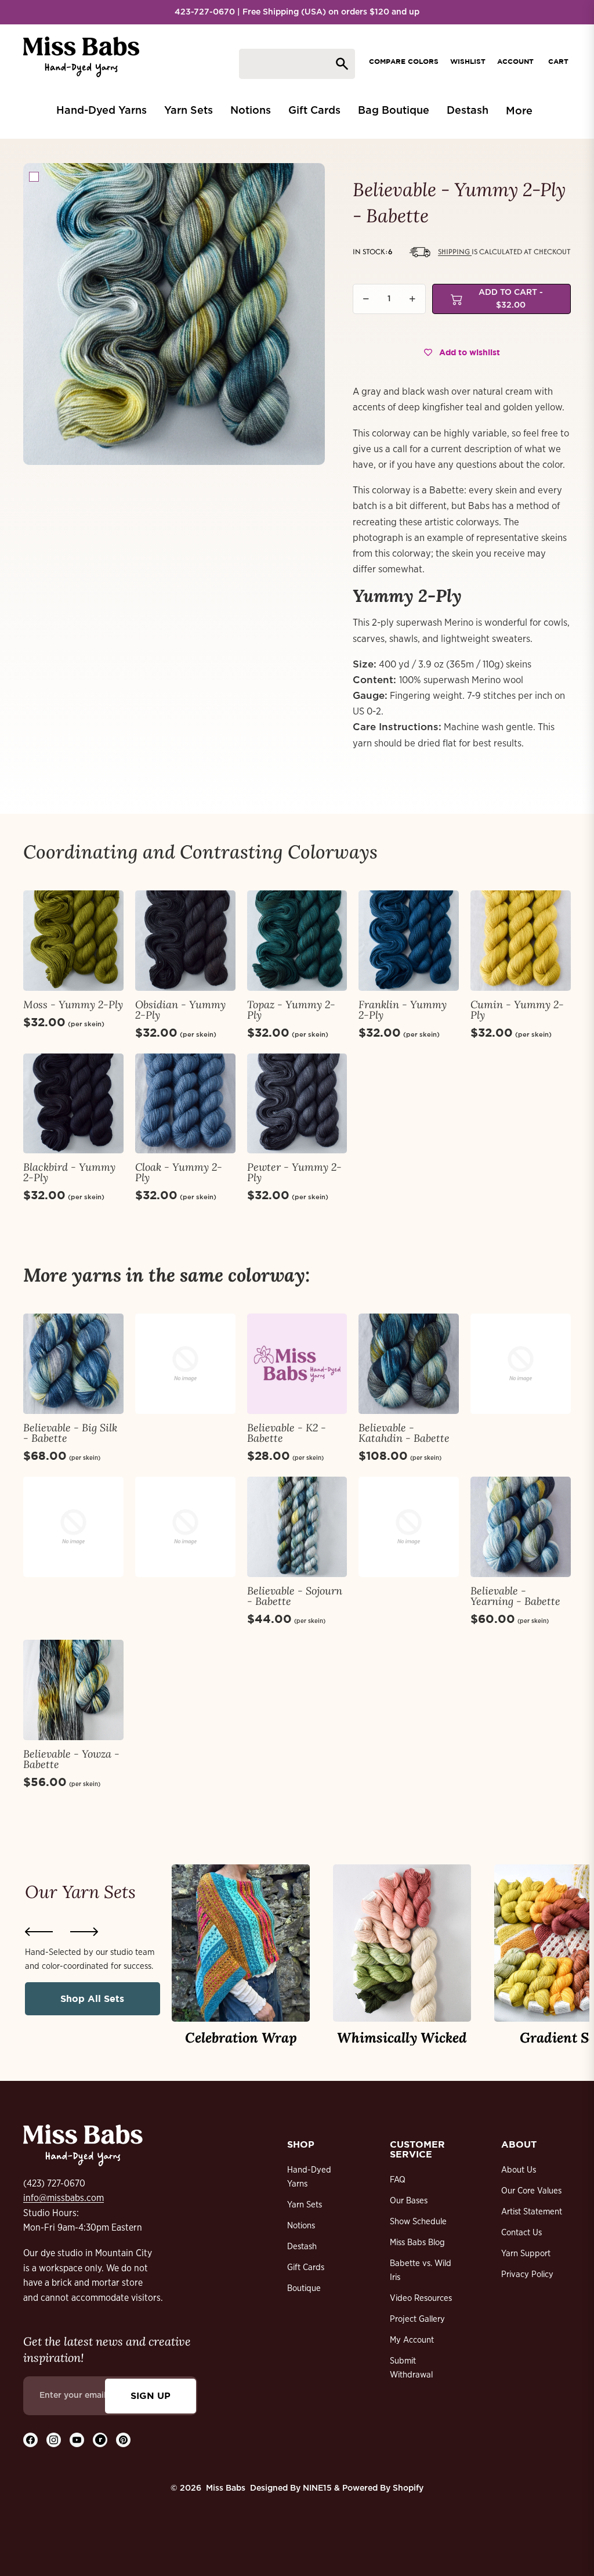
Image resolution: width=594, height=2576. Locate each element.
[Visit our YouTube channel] (77, 2440)
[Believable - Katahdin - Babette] (409, 1364)
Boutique (304, 2288)
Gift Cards (306, 2267)
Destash (302, 2247)
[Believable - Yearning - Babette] (521, 1527)
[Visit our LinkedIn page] (100, 2440)
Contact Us (521, 2233)
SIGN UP (151, 2395)
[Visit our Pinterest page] (123, 2440)
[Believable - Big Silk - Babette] (73, 1364)
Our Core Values (531, 2191)
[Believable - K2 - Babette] (297, 1364)
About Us (519, 2170)
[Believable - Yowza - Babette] (73, 1690)
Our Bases (409, 2201)
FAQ (398, 2180)
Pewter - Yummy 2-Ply (294, 1172)
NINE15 (317, 2488)
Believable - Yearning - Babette (515, 1596)
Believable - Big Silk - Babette (70, 1433)
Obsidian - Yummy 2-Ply (180, 1010)
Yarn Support (526, 2254)
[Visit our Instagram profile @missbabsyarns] (54, 2440)
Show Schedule (418, 2222)
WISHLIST (468, 61)
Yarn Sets (305, 2205)
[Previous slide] (39, 1932)
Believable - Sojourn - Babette (295, 1596)
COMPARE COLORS (404, 61)
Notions (301, 2226)
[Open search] (297, 64)
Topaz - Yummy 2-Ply (291, 1010)
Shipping (455, 252)
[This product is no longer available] (185, 1364)
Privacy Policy (527, 2274)
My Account (412, 2340)
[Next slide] (84, 1932)
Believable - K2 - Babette (287, 1433)
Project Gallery (417, 2319)
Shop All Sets (92, 1998)
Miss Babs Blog (417, 2243)
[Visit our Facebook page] (30, 2440)
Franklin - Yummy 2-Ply (403, 1010)
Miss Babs (226, 2488)
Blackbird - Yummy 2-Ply (69, 1172)
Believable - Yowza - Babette (71, 1759)
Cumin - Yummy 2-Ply (517, 1010)
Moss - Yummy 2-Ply (73, 1004)
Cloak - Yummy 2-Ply (179, 1172)
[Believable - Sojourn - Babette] (297, 1527)
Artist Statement (532, 2212)
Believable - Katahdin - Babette (404, 1433)
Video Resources (421, 2298)
